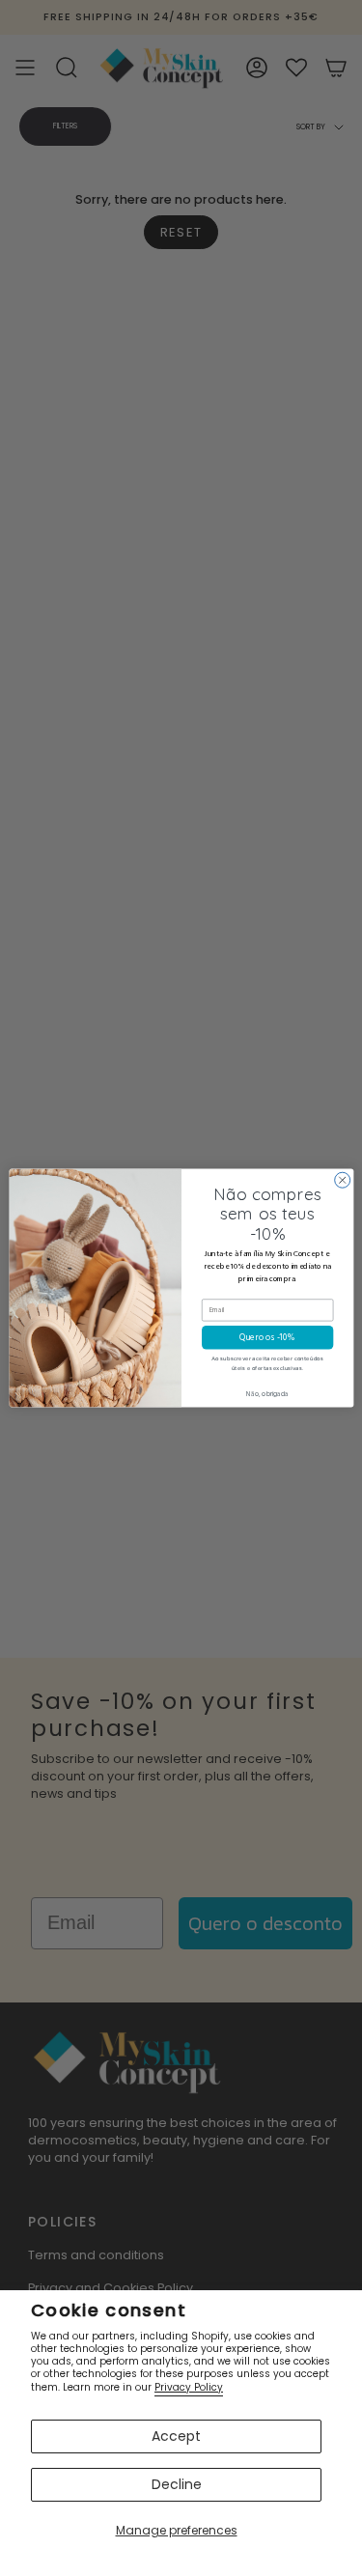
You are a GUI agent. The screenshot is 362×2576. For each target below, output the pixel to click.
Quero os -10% (267, 1338)
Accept (176, 2436)
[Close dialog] (342, 1180)
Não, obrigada (267, 1394)
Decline (177, 2484)
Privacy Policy (189, 2387)
